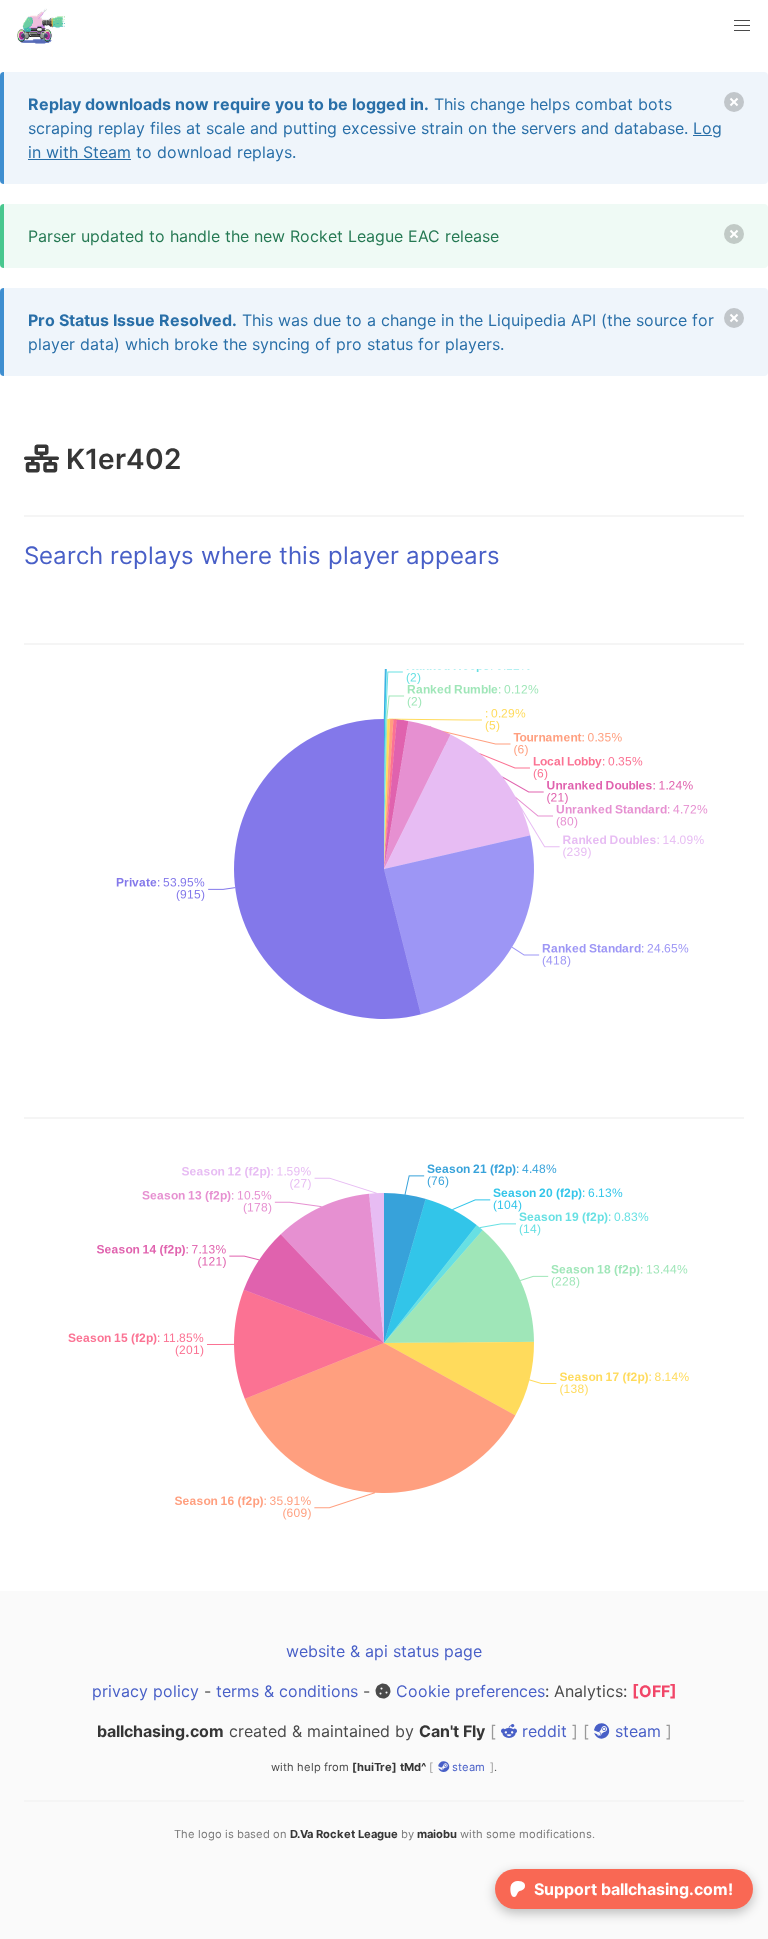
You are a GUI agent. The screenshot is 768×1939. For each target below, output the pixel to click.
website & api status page (384, 1651)
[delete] (734, 102)
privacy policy (145, 1691)
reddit (542, 1731)
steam (635, 1731)
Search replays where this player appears (262, 555)
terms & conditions (287, 1691)
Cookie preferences (470, 1691)
